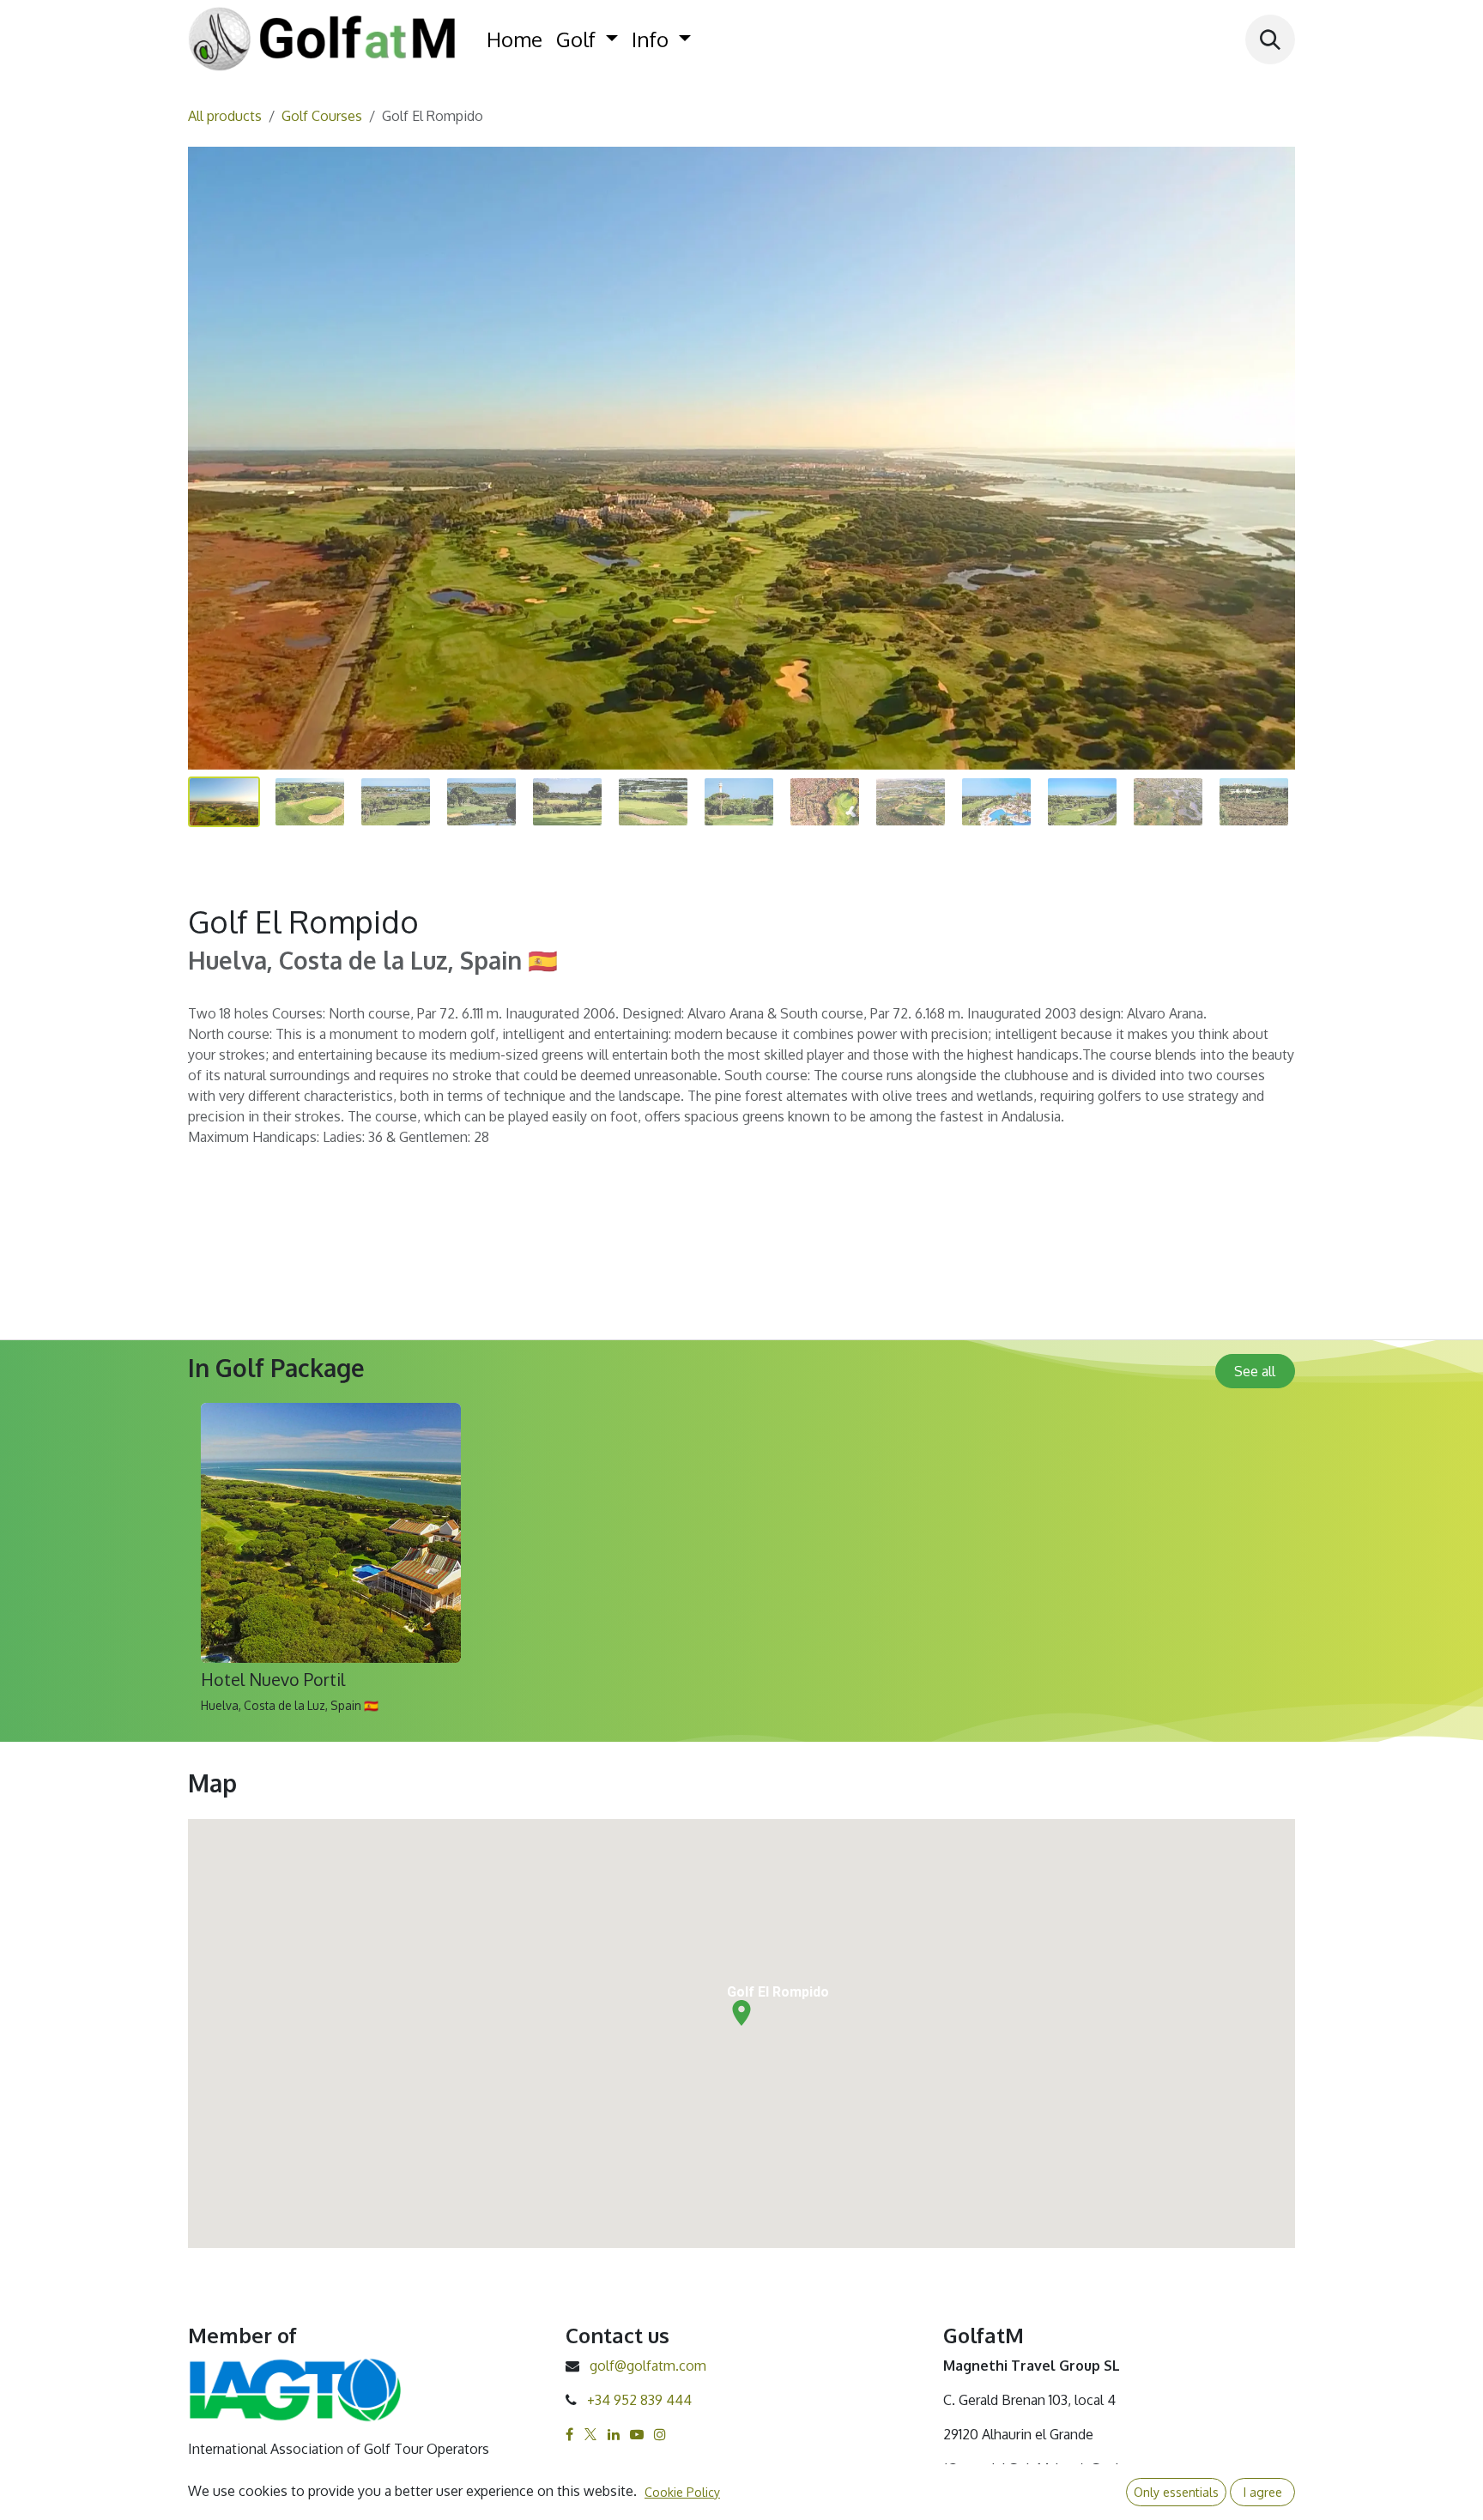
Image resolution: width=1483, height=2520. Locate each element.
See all (1255, 1371)
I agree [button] (1263, 2492)
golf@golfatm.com (648, 2366)
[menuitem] (515, 39)
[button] (1270, 39)
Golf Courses (322, 116)
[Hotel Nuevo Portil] (331, 1533)
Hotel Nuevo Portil (273, 1680)
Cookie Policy (682, 2492)
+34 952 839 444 (639, 2400)
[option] (741, 1565)
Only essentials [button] (1176, 2492)
